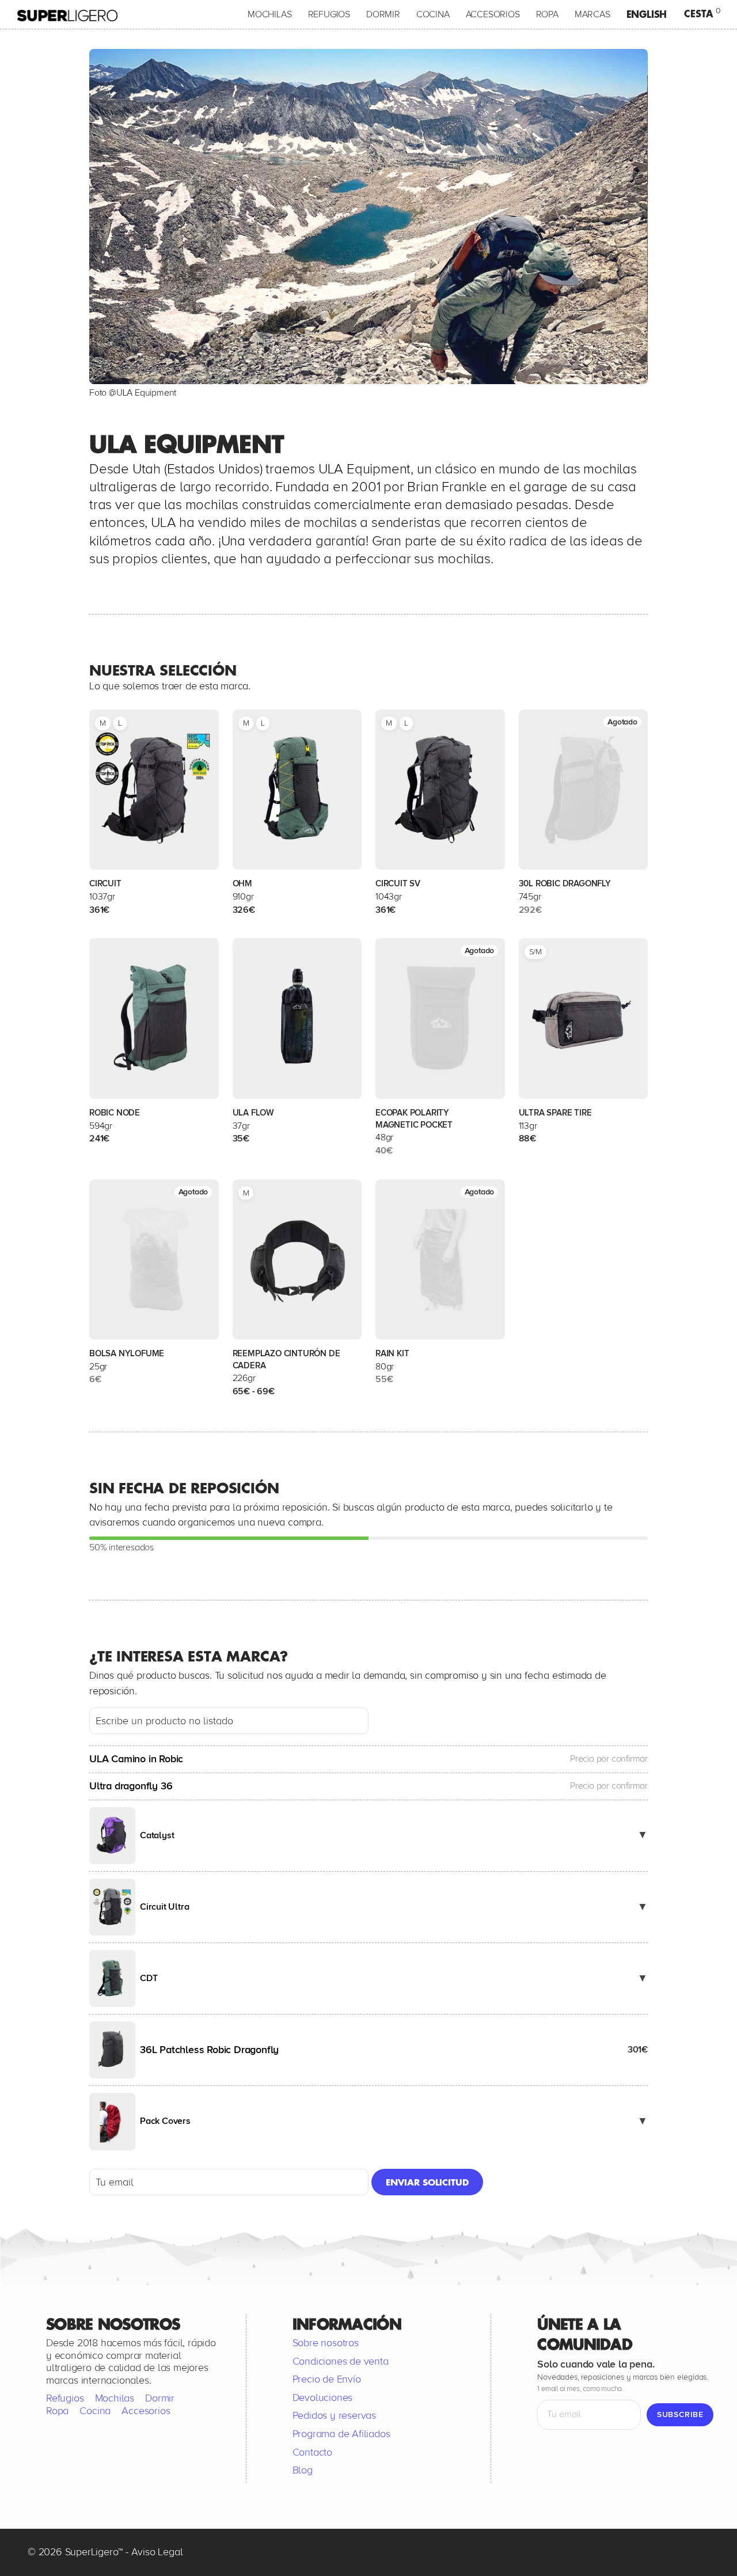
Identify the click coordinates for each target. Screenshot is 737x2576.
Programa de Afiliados (341, 2434)
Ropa (547, 14)
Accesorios (493, 14)
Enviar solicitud (427, 2182)
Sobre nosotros (326, 2343)
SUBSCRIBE (680, 2414)
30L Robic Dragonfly (565, 883)
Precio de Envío (327, 2379)
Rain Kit (392, 1353)
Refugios (329, 14)
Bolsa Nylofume (127, 1353)
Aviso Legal (157, 2551)
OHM (242, 883)
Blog (303, 2470)
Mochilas (269, 14)
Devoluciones (323, 2397)
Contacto (312, 2452)
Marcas (592, 14)
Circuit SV (398, 883)
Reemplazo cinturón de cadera (286, 1359)
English (647, 14)
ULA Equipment (146, 393)
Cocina (433, 14)
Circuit (105, 883)
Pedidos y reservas (334, 2415)
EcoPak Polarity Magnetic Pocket (414, 1119)
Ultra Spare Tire (555, 1113)
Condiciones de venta (341, 2361)
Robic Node (115, 1113)
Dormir (383, 14)
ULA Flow (253, 1113)
